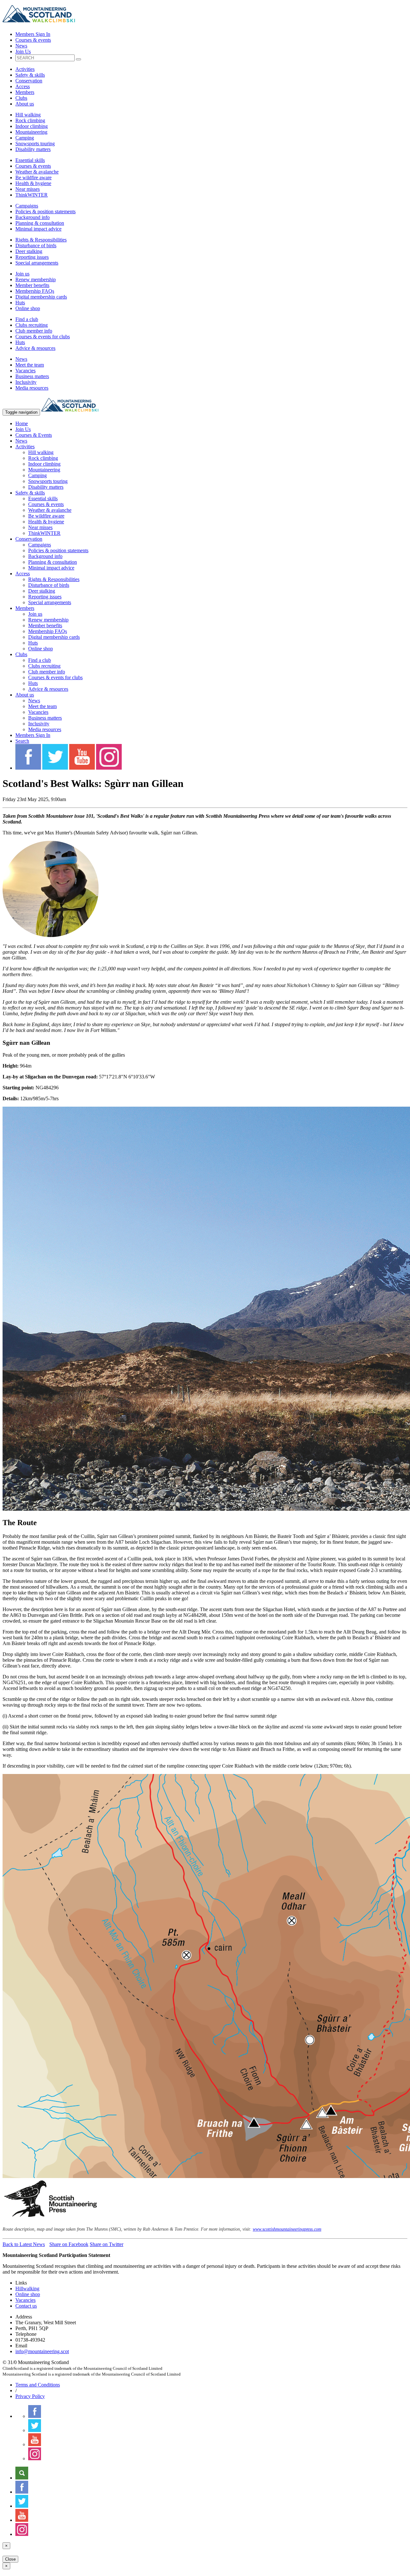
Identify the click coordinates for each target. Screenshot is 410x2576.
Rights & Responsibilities (41, 240)
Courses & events (33, 40)
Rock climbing (30, 120)
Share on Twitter (107, 2244)
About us (25, 104)
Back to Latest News (24, 2244)
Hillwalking (27, 2289)
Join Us (23, 51)
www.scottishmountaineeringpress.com (287, 2229)
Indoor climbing (32, 126)
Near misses (28, 189)
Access (23, 86)
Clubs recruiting (32, 325)
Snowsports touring (35, 144)
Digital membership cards (41, 297)
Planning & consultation (40, 223)
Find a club (27, 319)
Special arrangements (37, 263)
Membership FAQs (35, 291)
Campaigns (27, 206)
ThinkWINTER (32, 195)
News (21, 46)
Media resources (32, 388)
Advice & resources (35, 348)
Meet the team (30, 365)
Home (22, 423)
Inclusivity (26, 382)
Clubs (21, 98)
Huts (20, 303)
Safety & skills (30, 75)
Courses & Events (34, 435)
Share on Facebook (69, 2244)
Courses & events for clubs (43, 337)
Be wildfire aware (33, 177)
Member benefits (32, 285)
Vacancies (25, 371)
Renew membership (36, 279)
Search (22, 741)
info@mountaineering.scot (42, 2351)
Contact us (26, 2306)
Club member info (34, 331)
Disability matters (33, 149)
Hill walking (28, 115)
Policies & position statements (45, 211)
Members (25, 92)
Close (10, 2559)
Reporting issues (32, 257)
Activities (25, 69)
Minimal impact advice (38, 229)
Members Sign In (33, 34)
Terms (38, 2385)
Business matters (32, 376)
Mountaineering (31, 132)
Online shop (28, 308)
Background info (33, 217)
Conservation (29, 81)
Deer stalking (29, 251)
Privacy (30, 2396)
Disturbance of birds (36, 245)
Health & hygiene (33, 183)
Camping (25, 138)
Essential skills (30, 160)
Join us (22, 274)
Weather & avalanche (37, 172)
